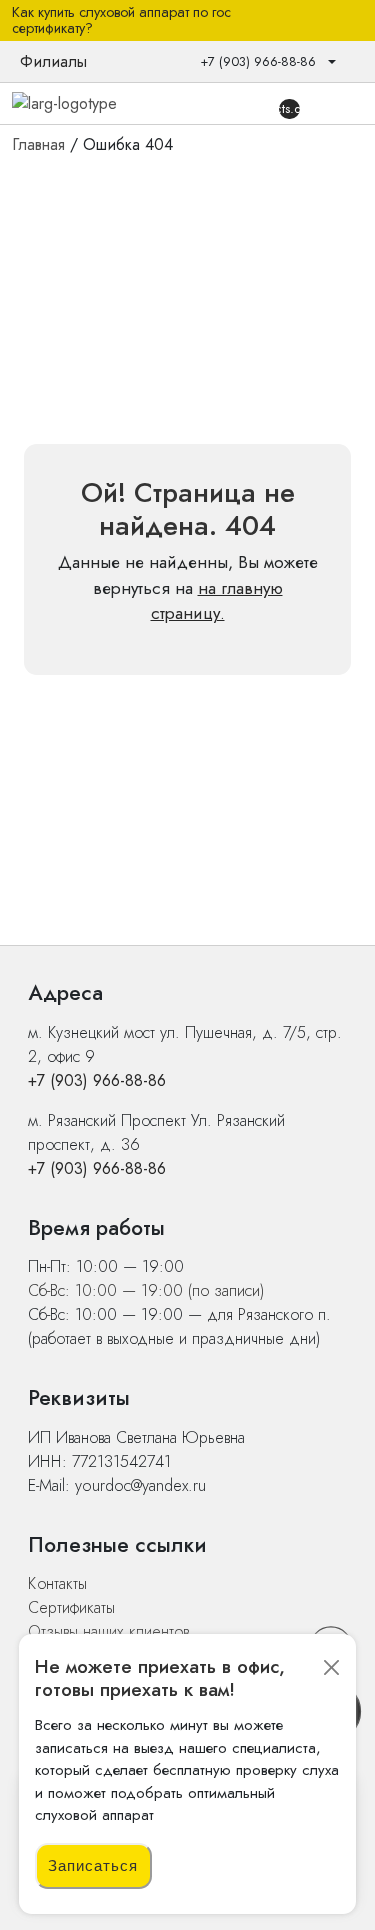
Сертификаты (71, 1607)
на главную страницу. (217, 601)
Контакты (57, 1583)
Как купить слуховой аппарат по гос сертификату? (121, 21)
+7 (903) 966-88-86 (97, 1080)
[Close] (331, 1667)
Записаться (93, 1865)
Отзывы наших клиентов (108, 1631)
